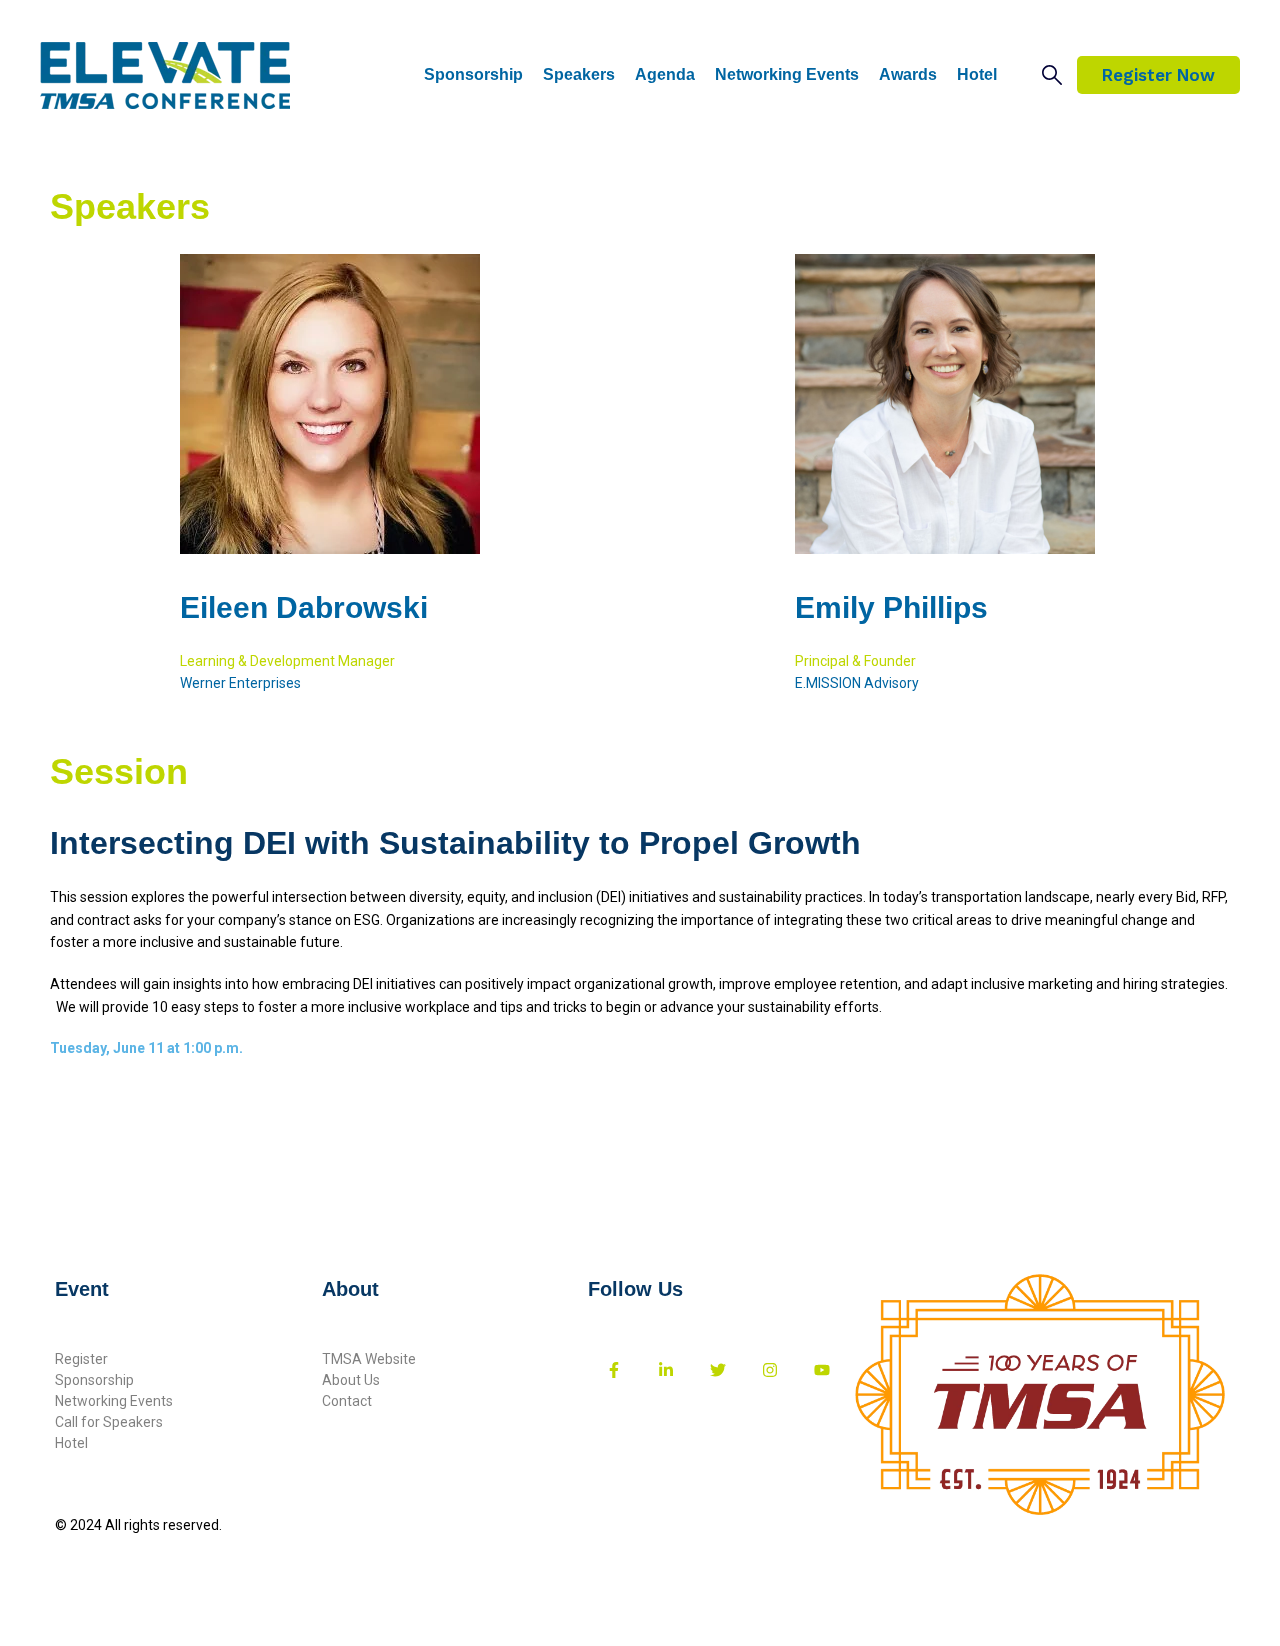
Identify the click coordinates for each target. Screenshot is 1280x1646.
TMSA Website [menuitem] (369, 1359)
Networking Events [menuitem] (114, 1401)
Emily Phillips (891, 607)
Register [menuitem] (81, 1359)
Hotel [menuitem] (71, 1443)
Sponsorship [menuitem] (94, 1380)
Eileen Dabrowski (304, 607)
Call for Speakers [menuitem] (109, 1422)
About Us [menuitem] (351, 1380)
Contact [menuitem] (347, 1401)
